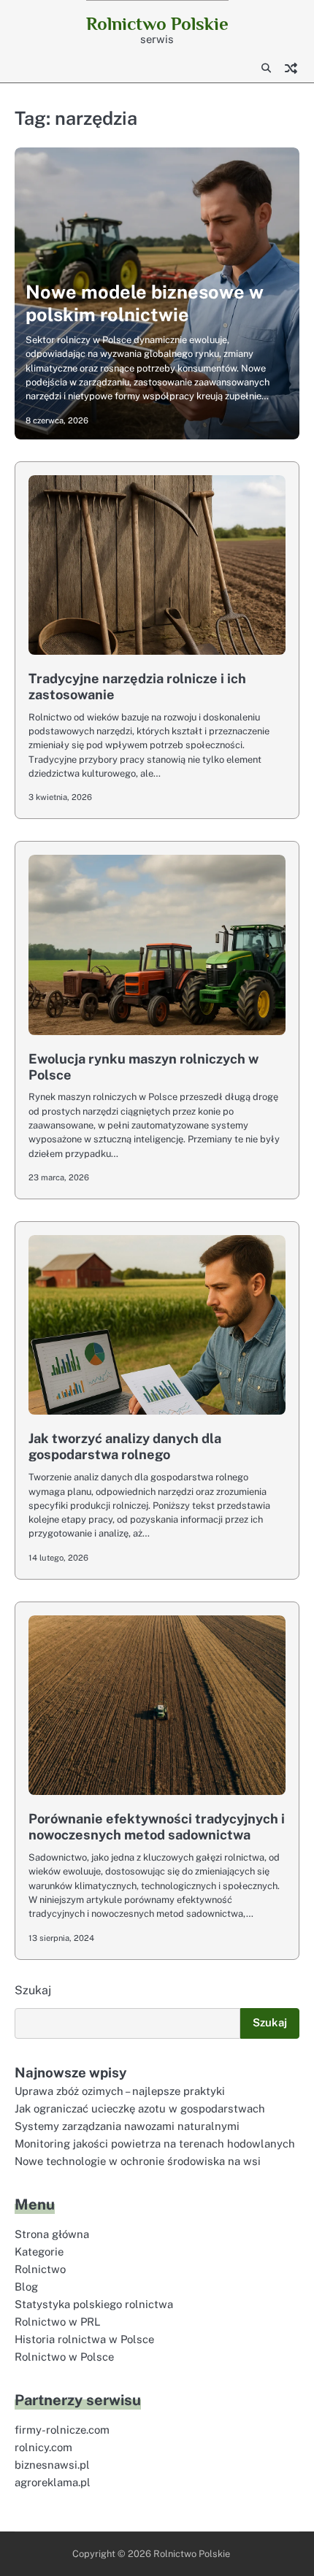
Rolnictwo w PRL (58, 2322)
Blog (26, 2287)
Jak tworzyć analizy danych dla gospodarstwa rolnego (125, 1446)
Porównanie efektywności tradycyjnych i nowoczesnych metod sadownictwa (157, 1827)
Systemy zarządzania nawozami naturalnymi (127, 2126)
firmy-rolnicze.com (62, 2430)
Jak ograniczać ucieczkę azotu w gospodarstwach (140, 2108)
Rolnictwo (40, 2269)
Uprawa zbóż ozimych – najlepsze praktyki (120, 2091)
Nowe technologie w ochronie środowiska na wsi (138, 2161)
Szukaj (33, 1990)
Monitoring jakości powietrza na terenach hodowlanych (155, 2144)
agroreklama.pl (53, 2482)
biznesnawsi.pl (52, 2465)
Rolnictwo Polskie (157, 24)
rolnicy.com (43, 2447)
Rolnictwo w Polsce (64, 2357)
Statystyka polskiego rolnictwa (94, 2304)
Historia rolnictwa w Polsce (84, 2339)
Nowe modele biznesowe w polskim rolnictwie (145, 303)
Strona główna (52, 2234)
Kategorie (39, 2252)
